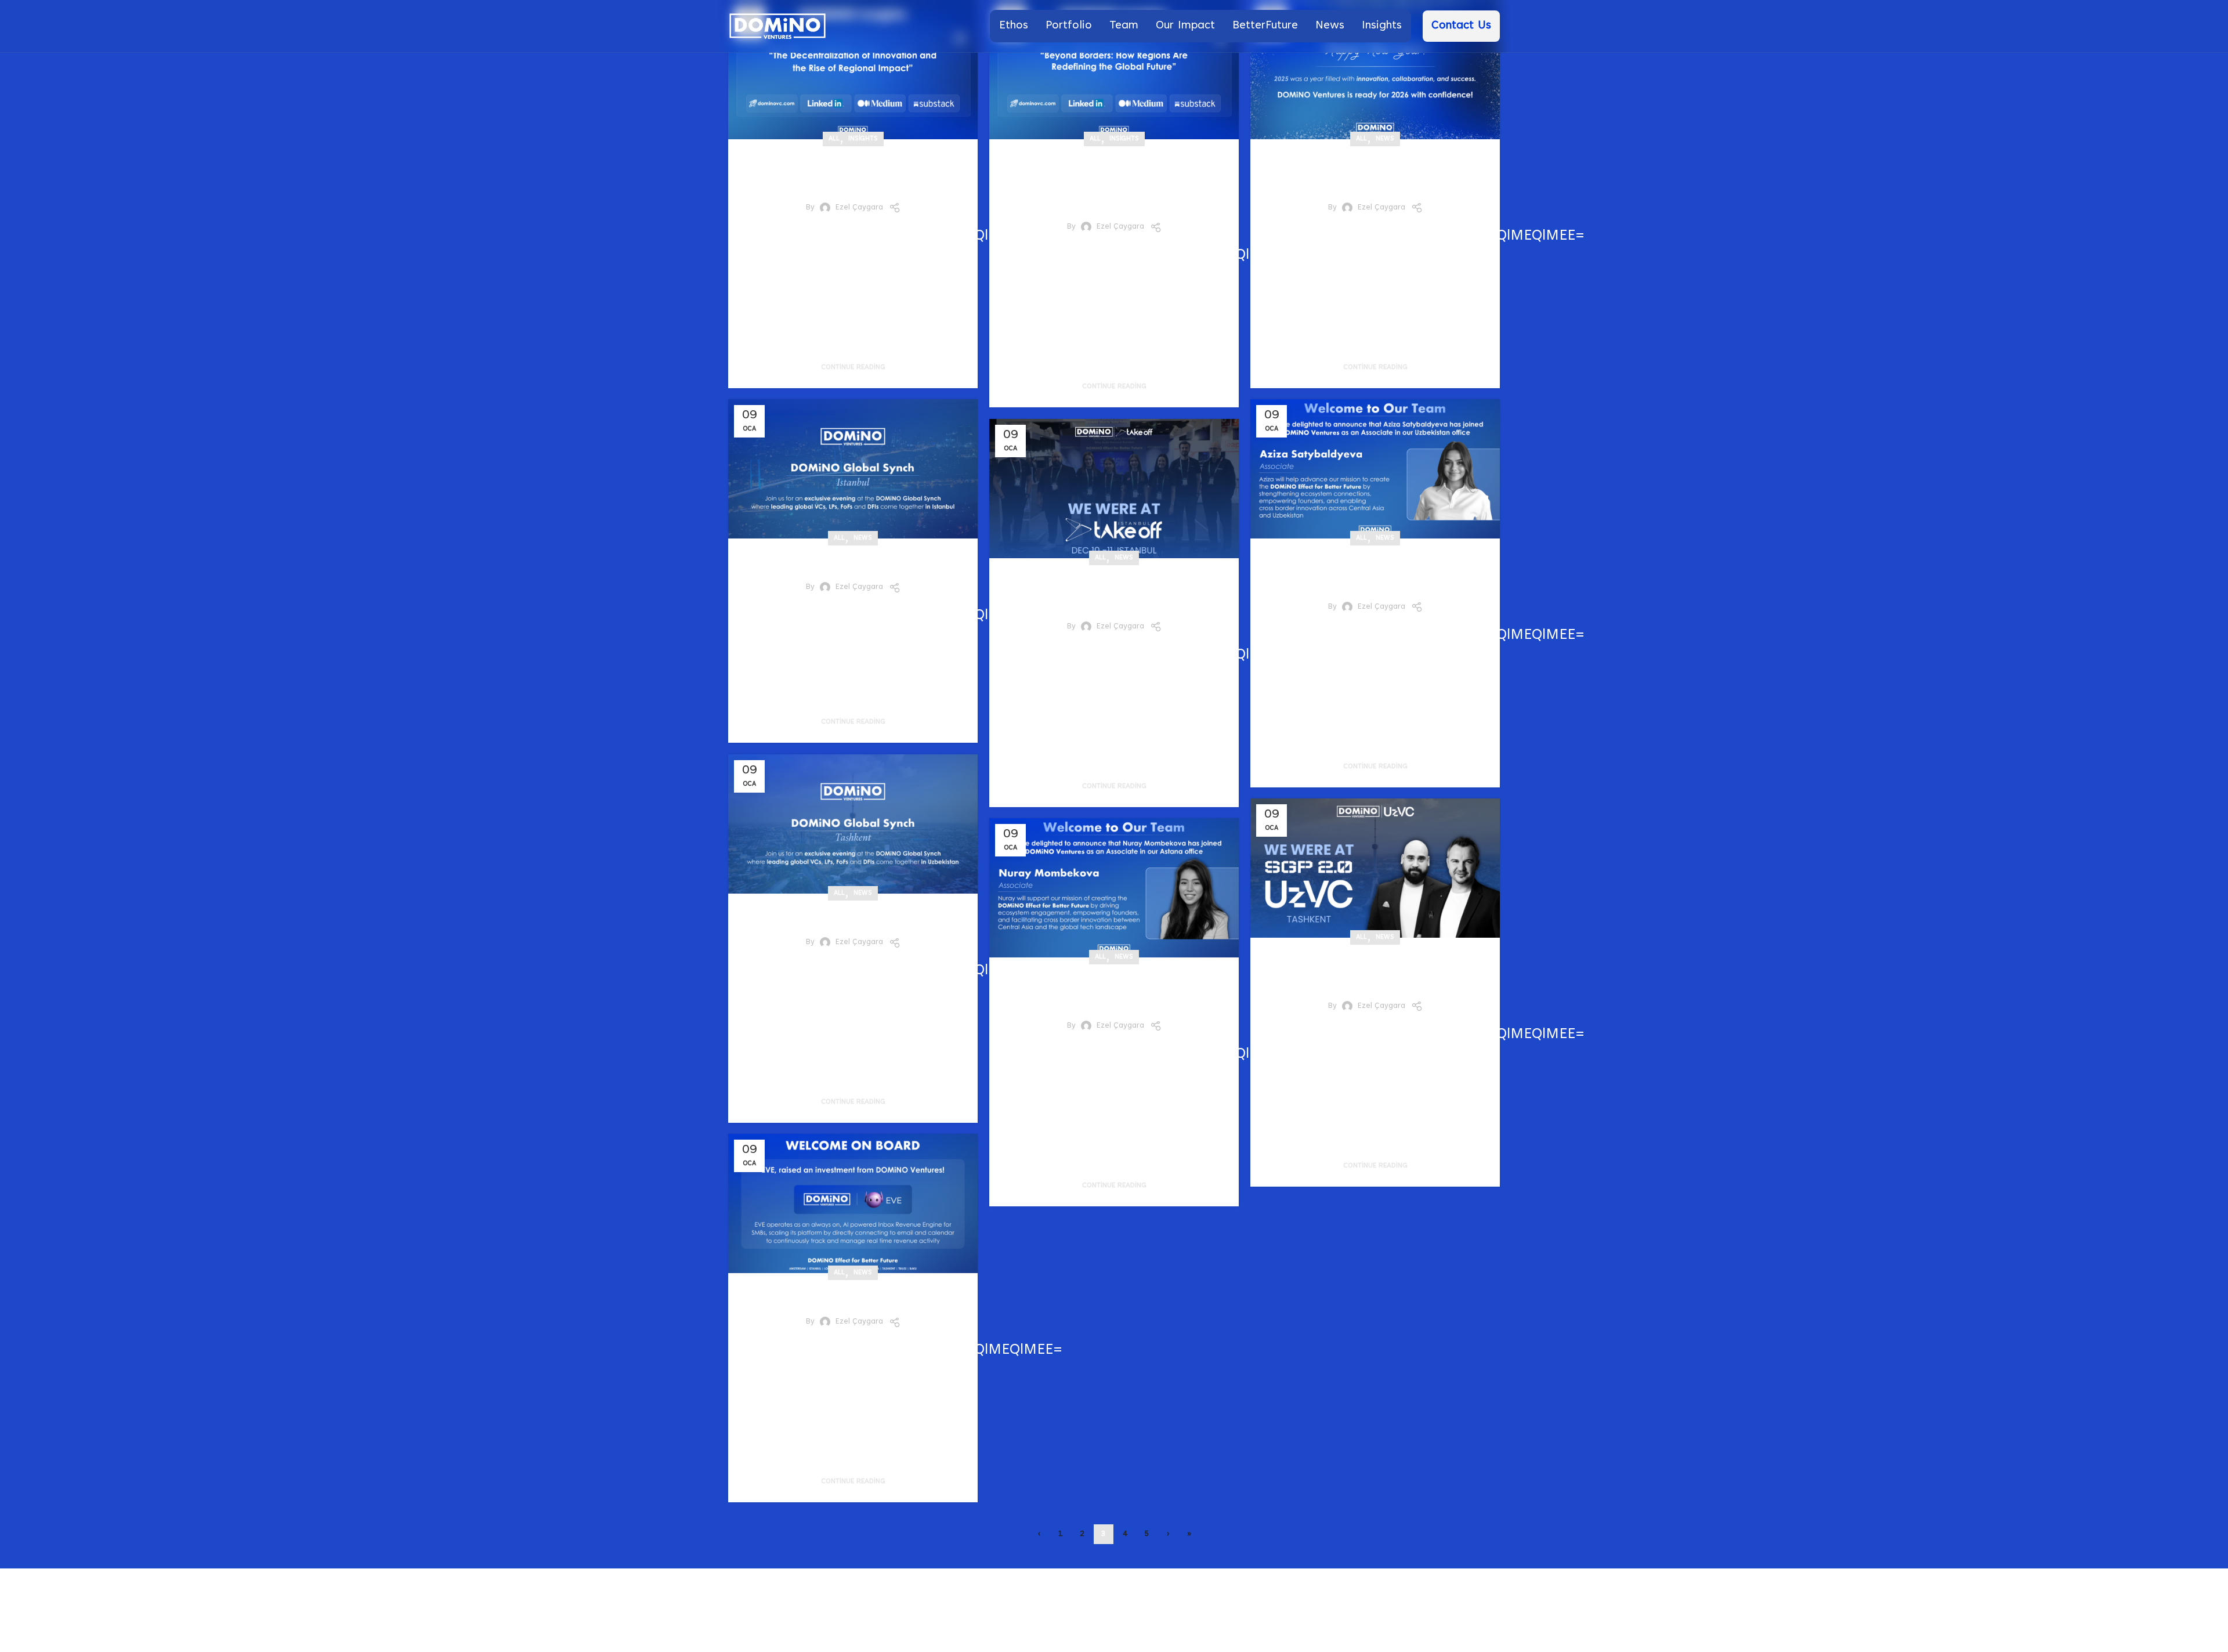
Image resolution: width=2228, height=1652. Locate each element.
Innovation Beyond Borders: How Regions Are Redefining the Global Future (1114, 182)
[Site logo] (777, 26)
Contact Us (1461, 26)
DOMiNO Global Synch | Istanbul (853, 562)
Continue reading (853, 367)
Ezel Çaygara (859, 208)
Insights (863, 139)
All (834, 139)
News (1385, 139)
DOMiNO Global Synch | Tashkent (853, 917)
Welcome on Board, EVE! (853, 1297)
